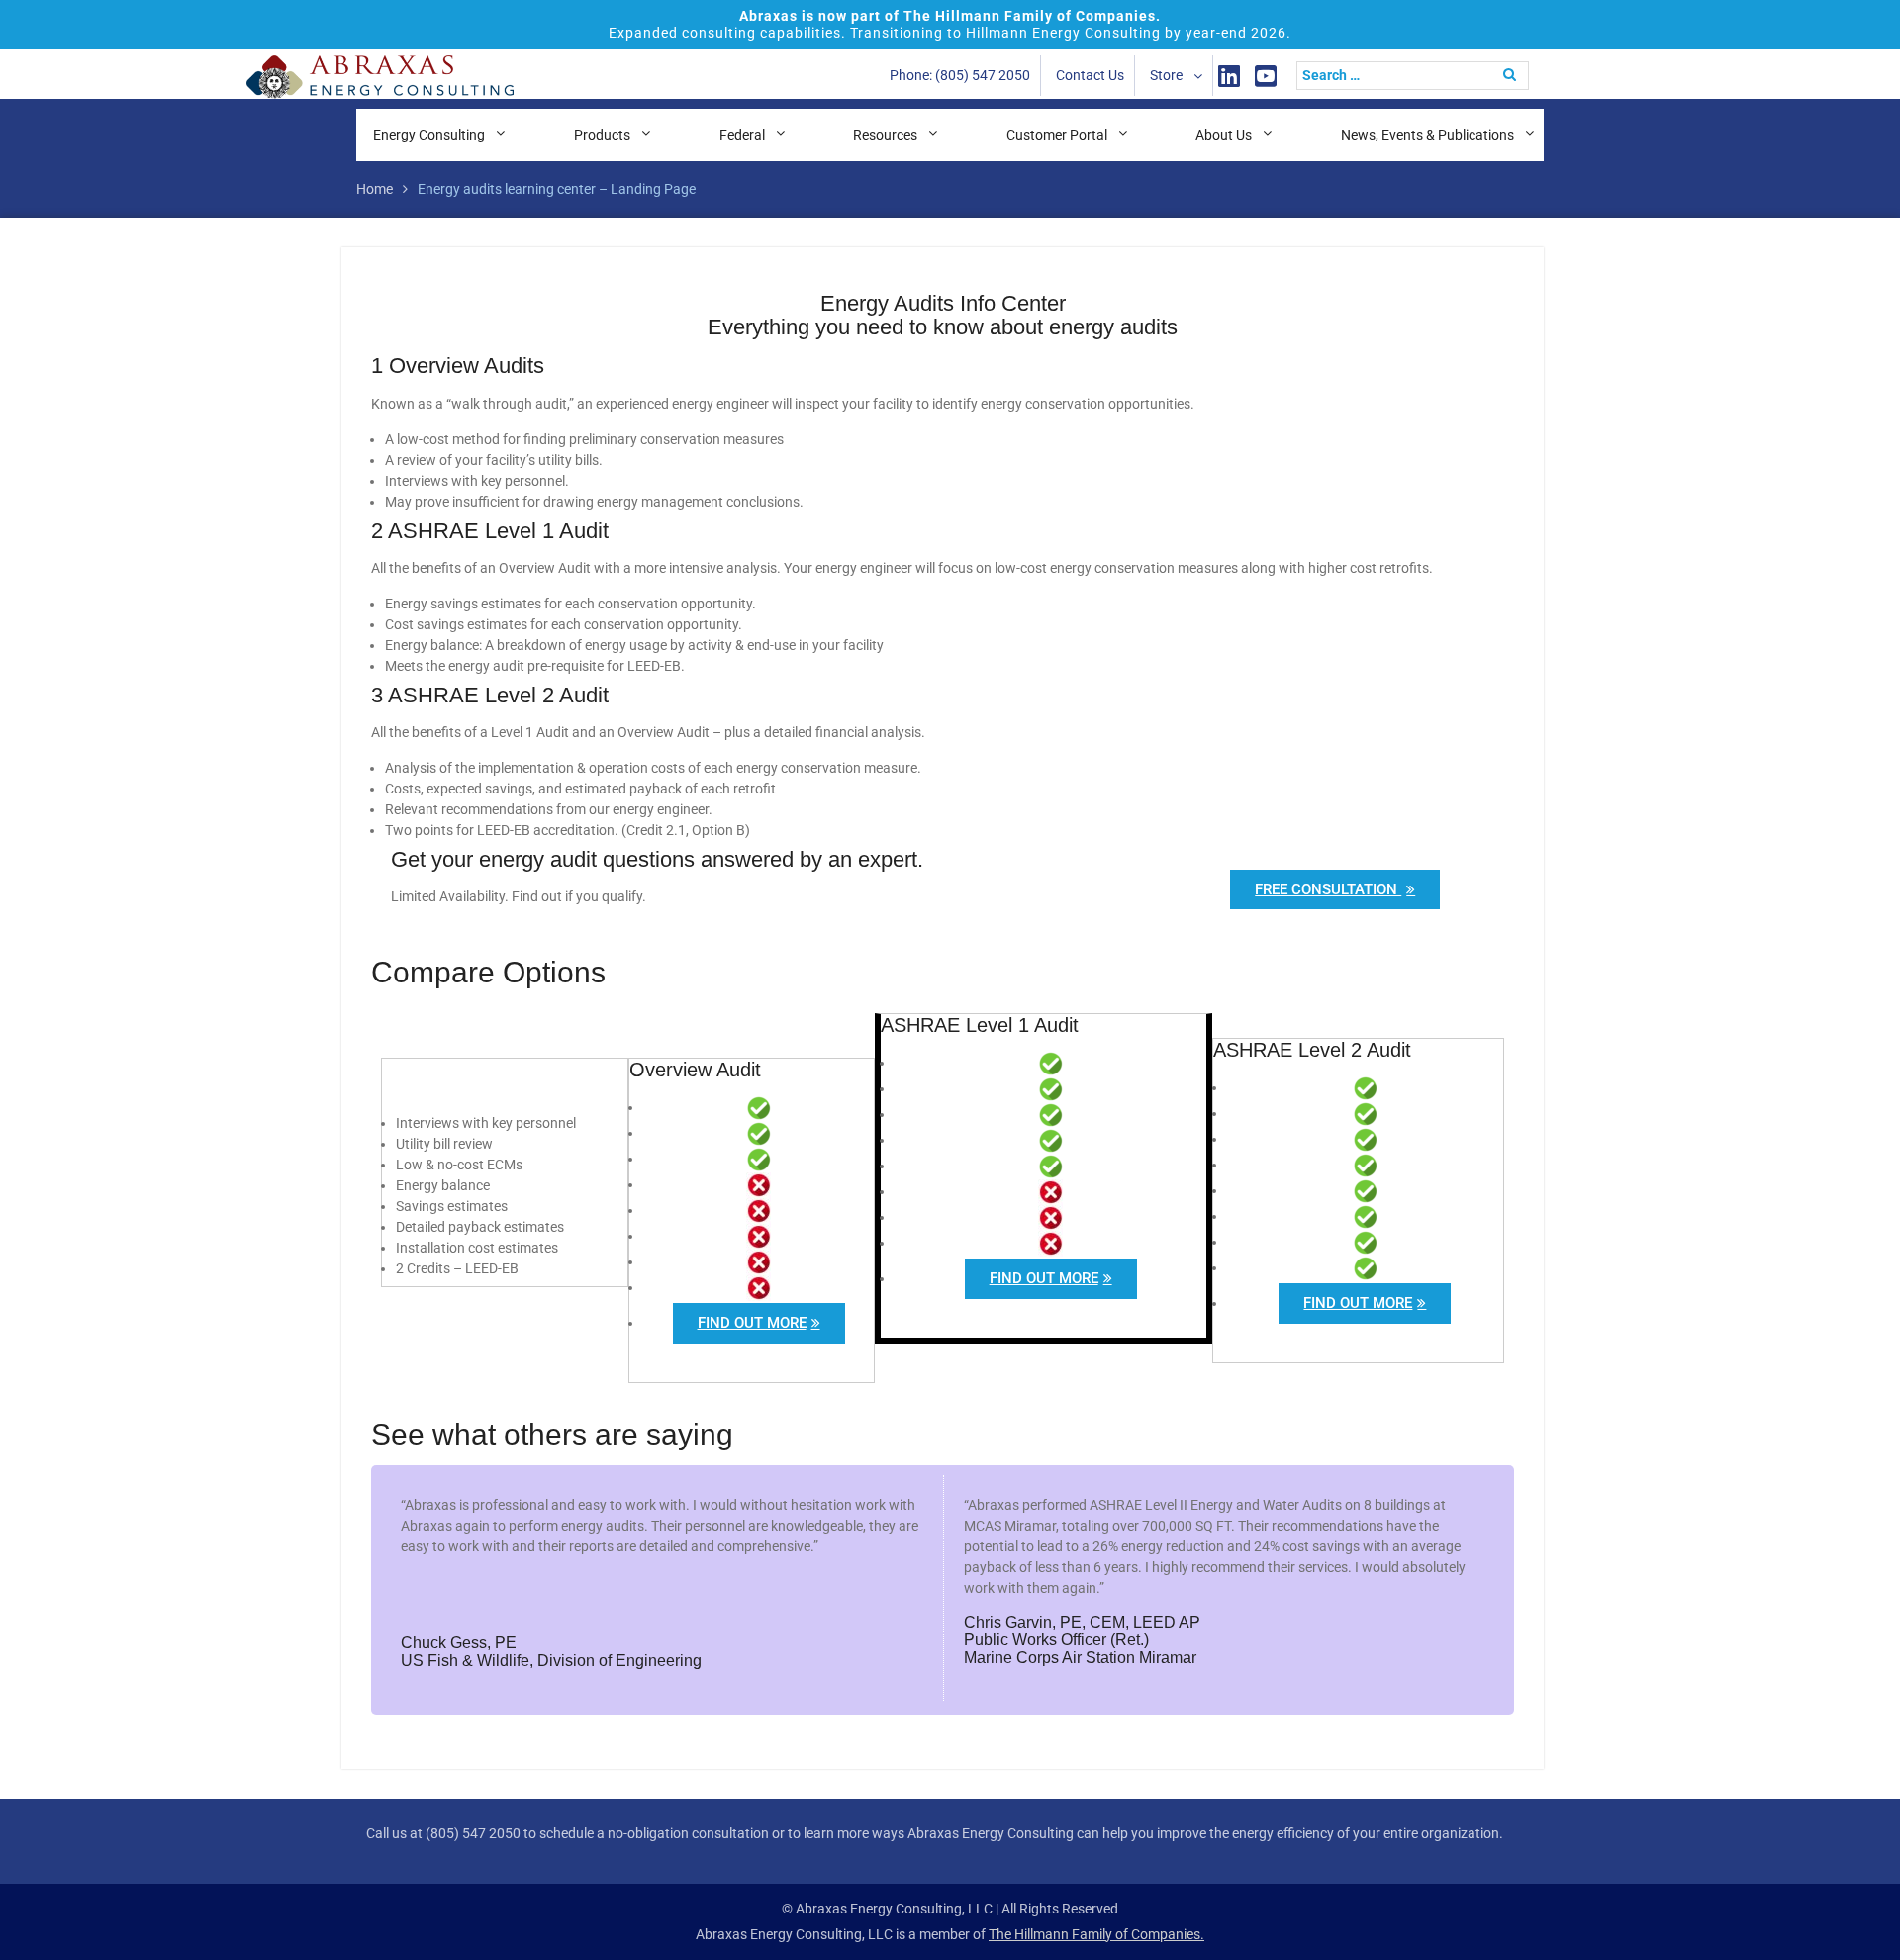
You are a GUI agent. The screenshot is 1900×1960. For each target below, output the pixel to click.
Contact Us (1090, 75)
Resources (885, 135)
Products (602, 135)
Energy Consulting (429, 135)
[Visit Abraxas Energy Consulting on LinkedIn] (1229, 76)
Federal (742, 135)
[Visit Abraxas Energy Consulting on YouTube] (1266, 76)
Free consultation (1328, 889)
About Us (1224, 135)
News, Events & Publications (1427, 135)
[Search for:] (1418, 75)
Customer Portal (1057, 135)
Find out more (752, 1323)
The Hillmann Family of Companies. (1096, 1934)
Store (1166, 75)
